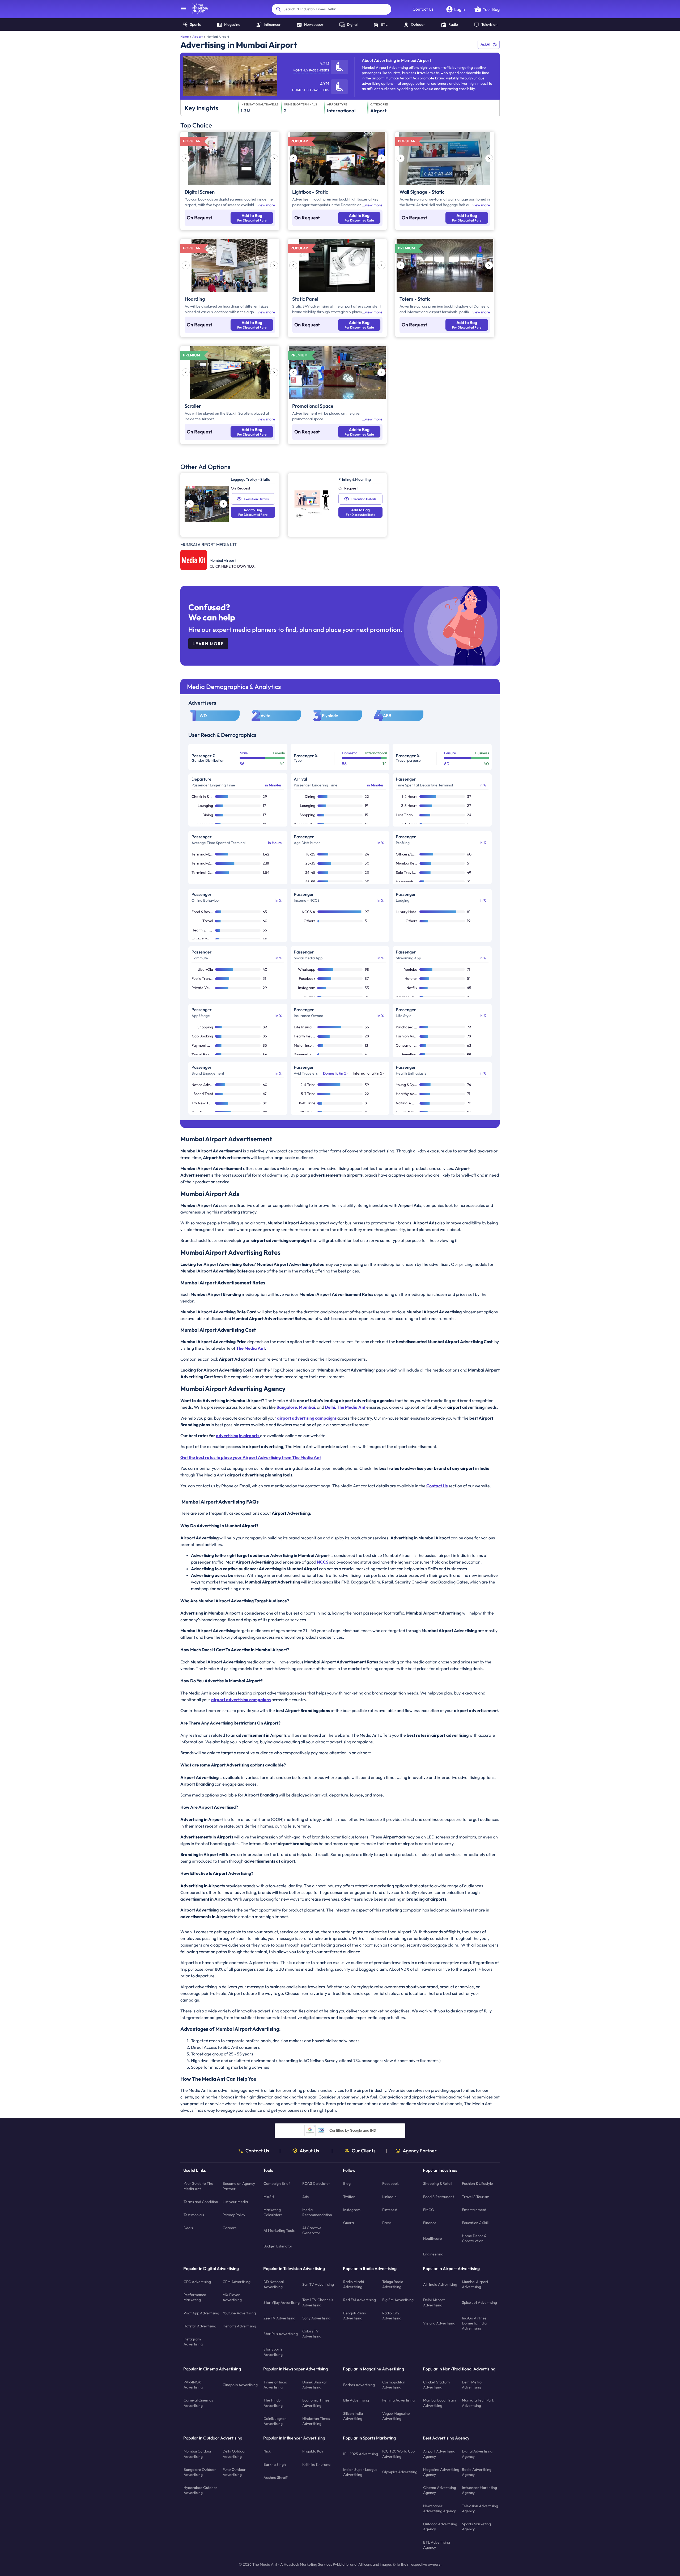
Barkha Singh (275, 2464)
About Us (309, 2151)
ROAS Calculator (316, 2183)
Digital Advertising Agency (477, 2454)
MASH (269, 2196)
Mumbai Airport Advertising (475, 2284)
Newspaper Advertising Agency (439, 2508)
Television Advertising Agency (480, 2508)
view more (266, 205)
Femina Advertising (398, 2400)
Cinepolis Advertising (240, 2385)
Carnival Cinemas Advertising (198, 2403)
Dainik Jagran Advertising (275, 2421)
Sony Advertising (316, 2318)
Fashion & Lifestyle (477, 2183)
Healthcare (433, 2238)
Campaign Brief (277, 2183)
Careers (229, 2228)
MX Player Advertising (232, 2297)
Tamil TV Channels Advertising (318, 2302)
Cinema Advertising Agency (440, 2490)
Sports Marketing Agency (476, 2526)
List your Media (235, 2202)
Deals (188, 2228)
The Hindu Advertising (273, 2403)
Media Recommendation (317, 2212)
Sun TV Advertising (318, 2284)
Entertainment (474, 2210)
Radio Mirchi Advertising (354, 2284)
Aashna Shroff (276, 2477)
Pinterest (390, 2210)
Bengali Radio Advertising (355, 2316)
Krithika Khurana (316, 2464)
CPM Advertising (237, 2282)
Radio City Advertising (392, 2316)
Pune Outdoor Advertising (234, 2472)
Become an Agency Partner (239, 2186)
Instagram (352, 2210)
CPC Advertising (197, 2282)
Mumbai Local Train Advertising (439, 2403)
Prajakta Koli (313, 2451)
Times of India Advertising (275, 2385)
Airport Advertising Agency (439, 2454)
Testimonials (194, 2215)
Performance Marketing (195, 2297)
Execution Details (256, 499)
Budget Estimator (278, 2246)
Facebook (390, 2183)
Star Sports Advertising (273, 2352)
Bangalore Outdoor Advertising (200, 2472)
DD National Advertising (274, 2284)
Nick (267, 2451)
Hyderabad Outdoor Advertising (200, 2490)
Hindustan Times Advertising (316, 2421)
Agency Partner (420, 2151)
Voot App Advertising (201, 2313)
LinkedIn (389, 2196)
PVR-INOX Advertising (193, 2385)
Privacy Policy (234, 2215)
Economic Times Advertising (316, 2403)
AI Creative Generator (312, 2230)
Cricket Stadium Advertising (436, 2385)
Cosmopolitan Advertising (394, 2385)
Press (387, 2223)
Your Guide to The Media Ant (198, 2186)
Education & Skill (475, 2223)
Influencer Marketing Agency (479, 2490)
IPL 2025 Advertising (361, 2454)
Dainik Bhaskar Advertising (315, 2385)
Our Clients (364, 2151)
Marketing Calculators (273, 2212)
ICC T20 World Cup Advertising (398, 2454)
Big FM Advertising (398, 2300)
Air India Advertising (440, 2284)
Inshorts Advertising (239, 2326)
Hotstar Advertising (200, 2326)
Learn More (208, 644)
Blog (347, 2183)
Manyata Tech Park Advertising (478, 2403)
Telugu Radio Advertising (393, 2284)
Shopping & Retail (438, 2183)
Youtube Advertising (239, 2313)
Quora (348, 2223)
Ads (305, 2196)
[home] (197, 12)
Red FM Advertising (360, 2300)
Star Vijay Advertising (282, 2302)
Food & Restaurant (439, 2196)
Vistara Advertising (439, 2323)
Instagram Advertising (193, 2342)
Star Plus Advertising (281, 2334)
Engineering (433, 2254)
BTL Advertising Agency (437, 2545)
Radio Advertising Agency (477, 2472)
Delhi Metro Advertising (472, 2385)
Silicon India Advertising (353, 2416)
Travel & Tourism (476, 2196)
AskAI (485, 44)
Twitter (349, 2196)
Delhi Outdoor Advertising (234, 2454)
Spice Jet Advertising (479, 2302)
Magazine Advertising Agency (441, 2472)
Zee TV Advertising (279, 2318)
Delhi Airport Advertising (434, 2302)
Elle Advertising (356, 2400)
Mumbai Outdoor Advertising (198, 2454)
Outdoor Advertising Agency (440, 2526)
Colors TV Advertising (312, 2334)
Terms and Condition (201, 2202)
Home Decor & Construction (474, 2238)
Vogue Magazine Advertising (396, 2416)
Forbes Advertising (359, 2385)
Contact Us (423, 9)
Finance (430, 2223)
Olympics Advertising (400, 2472)
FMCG (429, 2210)
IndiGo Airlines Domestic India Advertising (474, 2323)
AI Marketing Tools (279, 2230)
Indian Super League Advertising (360, 2472)
